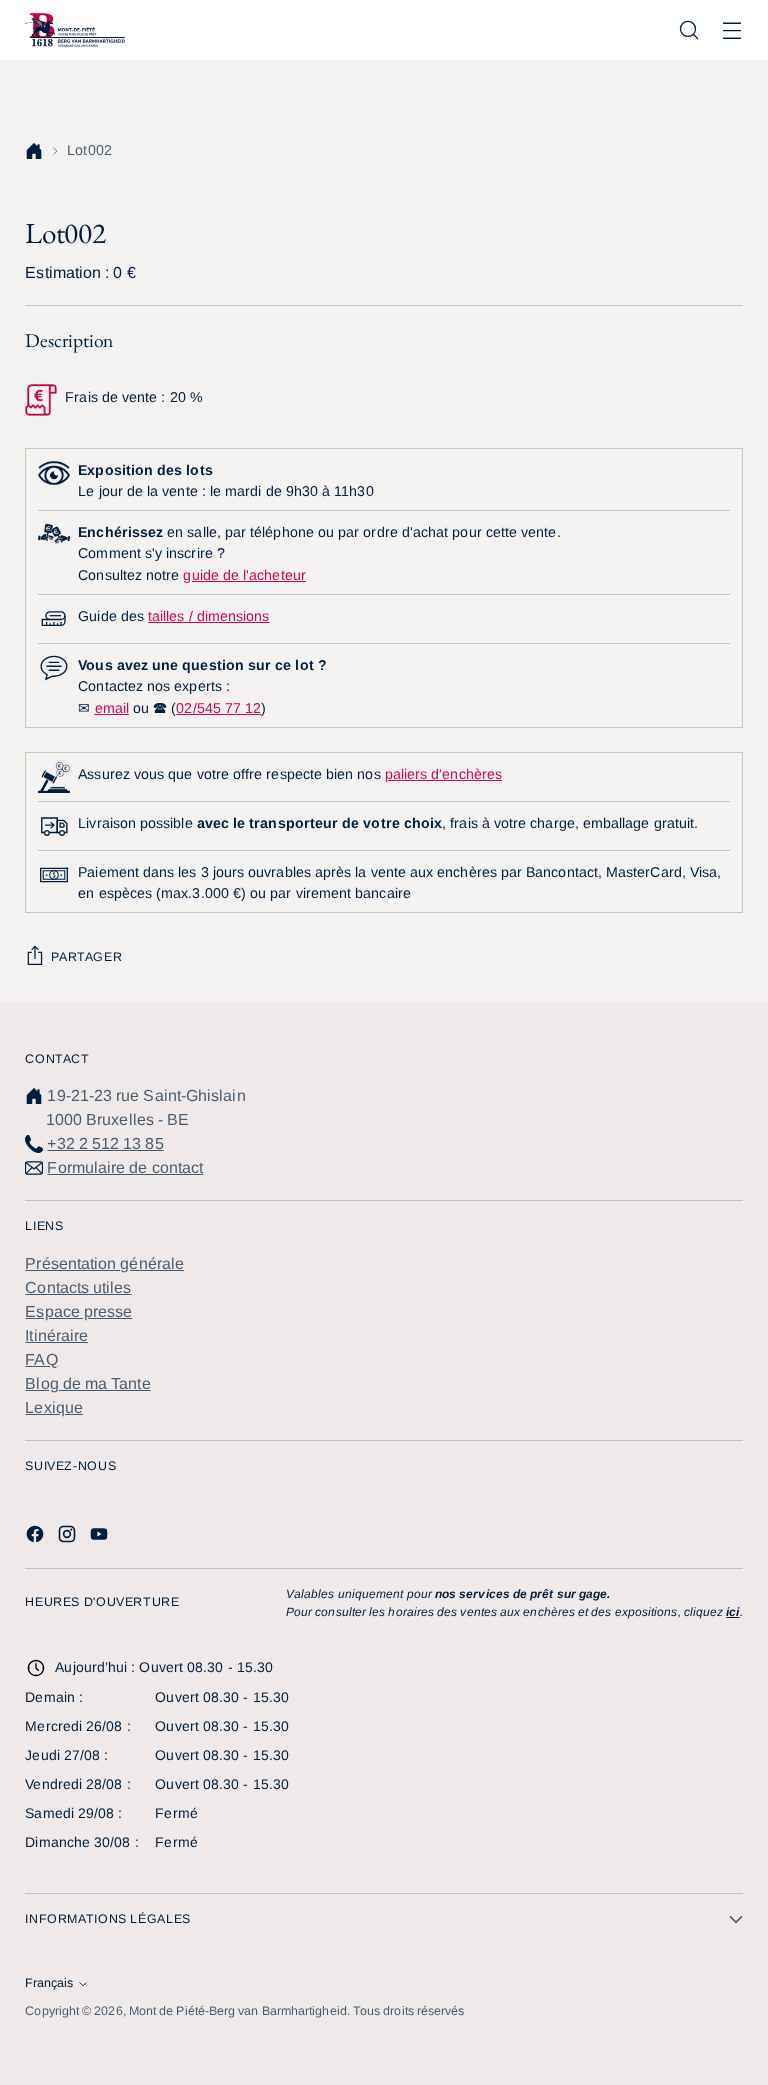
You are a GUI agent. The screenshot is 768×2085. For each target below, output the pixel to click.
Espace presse (78, 1311)
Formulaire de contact (125, 1167)
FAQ (41, 1359)
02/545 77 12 (218, 708)
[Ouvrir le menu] (732, 30)
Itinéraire (56, 1335)
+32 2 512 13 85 (105, 1143)
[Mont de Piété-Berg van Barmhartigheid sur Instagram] (69, 1537)
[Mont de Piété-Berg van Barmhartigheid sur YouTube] (101, 1537)
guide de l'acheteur (244, 575)
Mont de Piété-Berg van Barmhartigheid (238, 2011)
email (112, 708)
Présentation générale (104, 1263)
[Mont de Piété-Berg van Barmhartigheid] (75, 30)
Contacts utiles (78, 1287)
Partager (86, 957)
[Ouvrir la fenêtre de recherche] (689, 30)
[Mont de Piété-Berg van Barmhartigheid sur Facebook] (37, 1537)
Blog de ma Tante (87, 1383)
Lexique (54, 1407)
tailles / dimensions (208, 616)
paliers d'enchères (443, 774)
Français (49, 1983)
